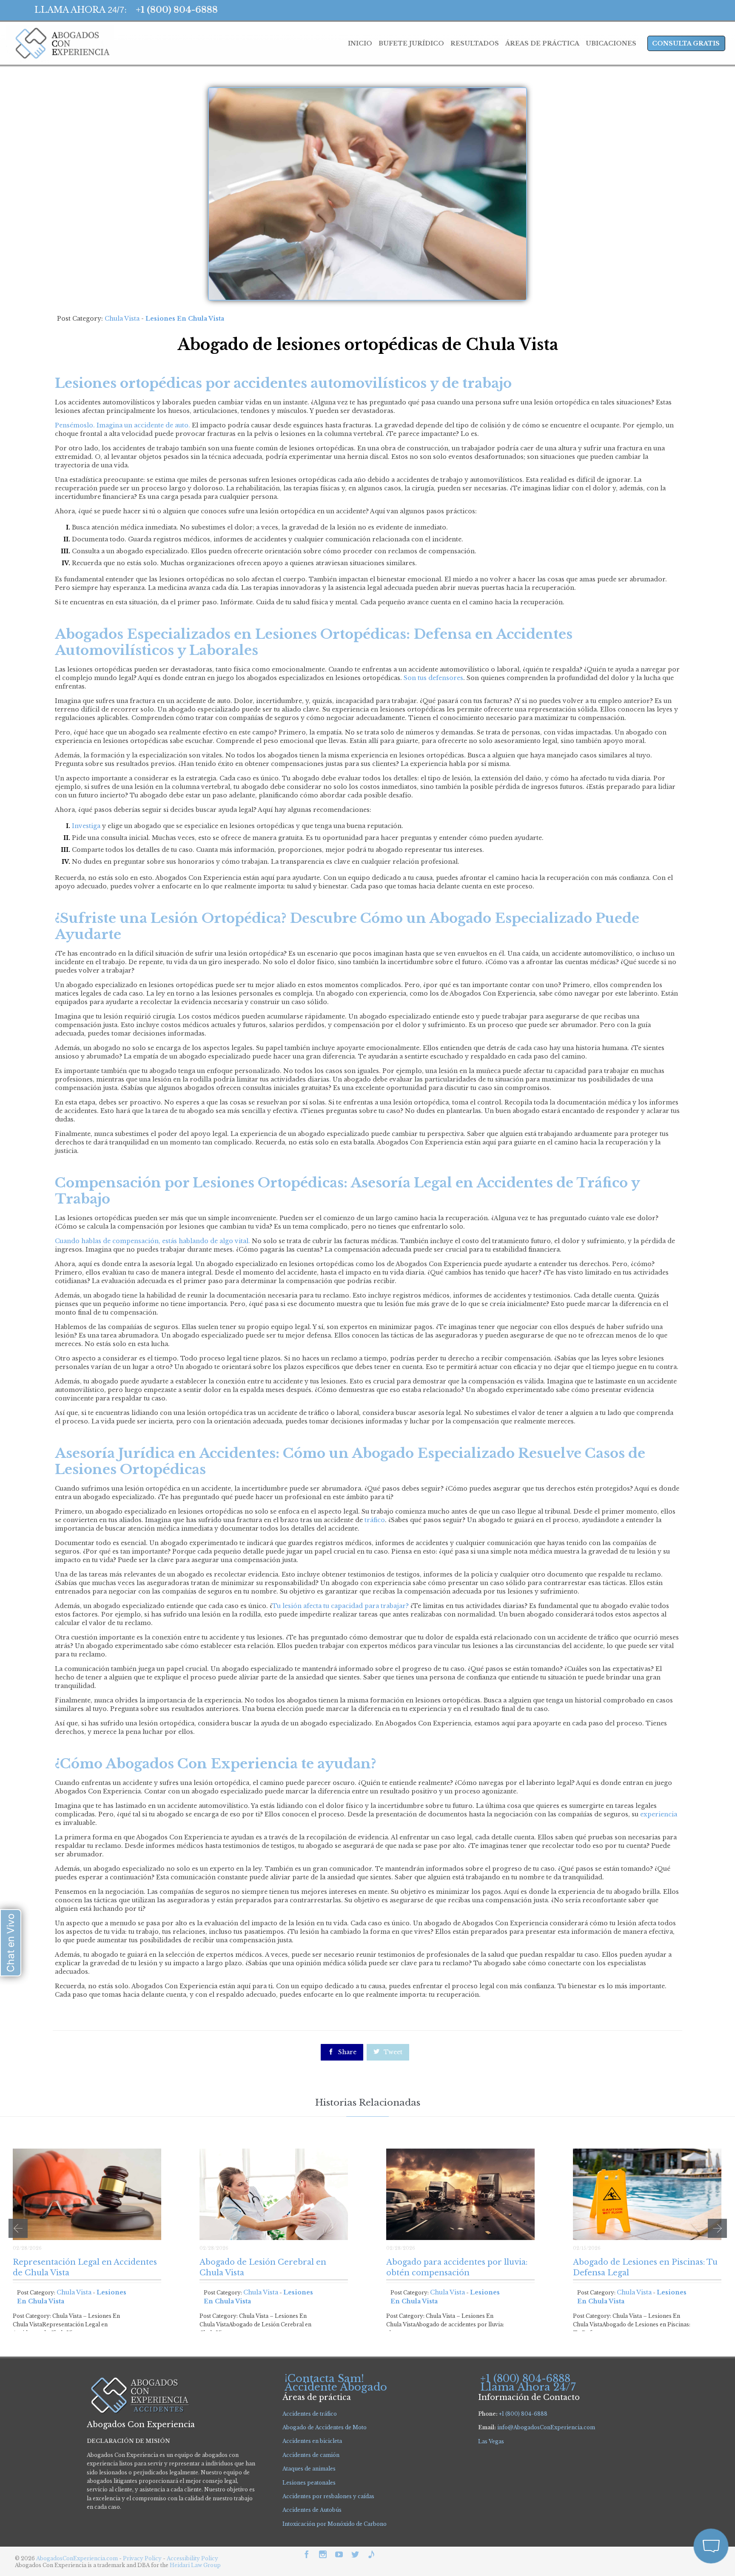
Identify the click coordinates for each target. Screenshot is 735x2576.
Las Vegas (491, 2441)
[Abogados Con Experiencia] (60, 43)
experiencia (659, 1814)
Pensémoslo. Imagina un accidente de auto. (122, 425)
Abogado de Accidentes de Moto (325, 2427)
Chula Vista (122, 319)
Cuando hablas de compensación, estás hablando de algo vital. (152, 1241)
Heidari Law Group (195, 2565)
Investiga (86, 826)
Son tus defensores (433, 678)
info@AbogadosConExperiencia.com (546, 2427)
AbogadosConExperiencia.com (77, 2558)
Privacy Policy (143, 2558)
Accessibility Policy (192, 2558)
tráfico (375, 1520)
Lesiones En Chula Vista (185, 319)
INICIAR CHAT (671, 2490)
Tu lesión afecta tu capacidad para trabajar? (340, 1606)
